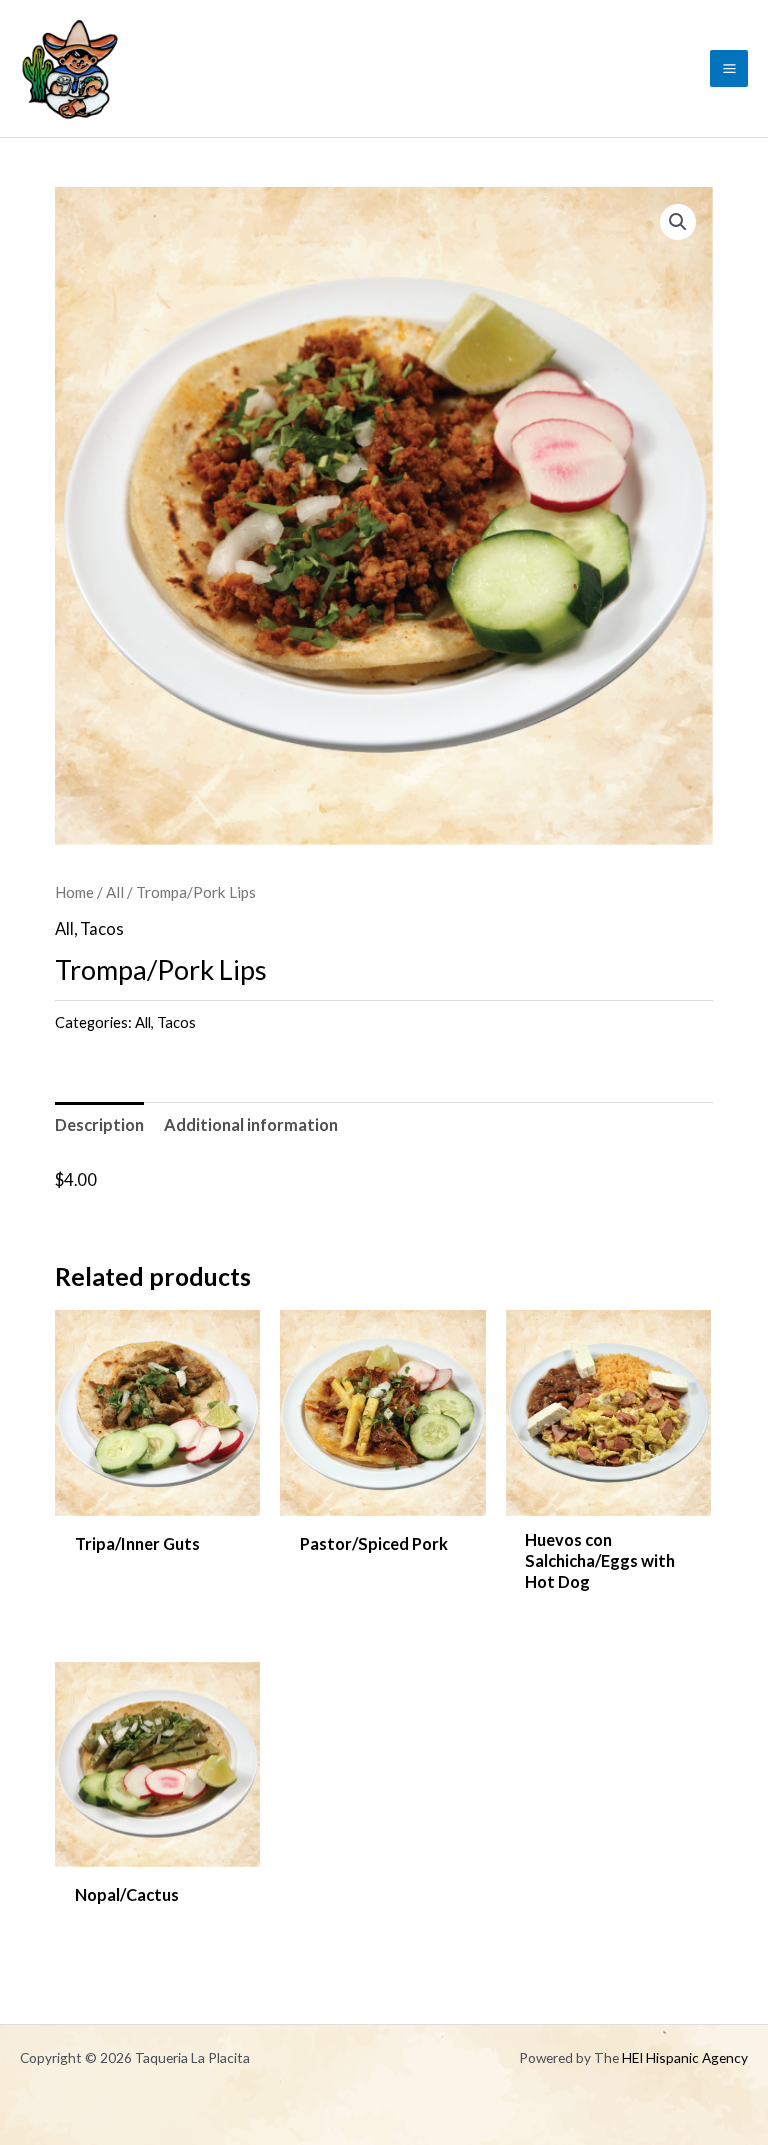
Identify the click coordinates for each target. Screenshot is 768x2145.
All (115, 892)
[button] (678, 222)
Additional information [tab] (251, 1124)
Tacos (102, 928)
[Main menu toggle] (729, 69)
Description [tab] (99, 1124)
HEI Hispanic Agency (685, 2057)
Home (74, 892)
